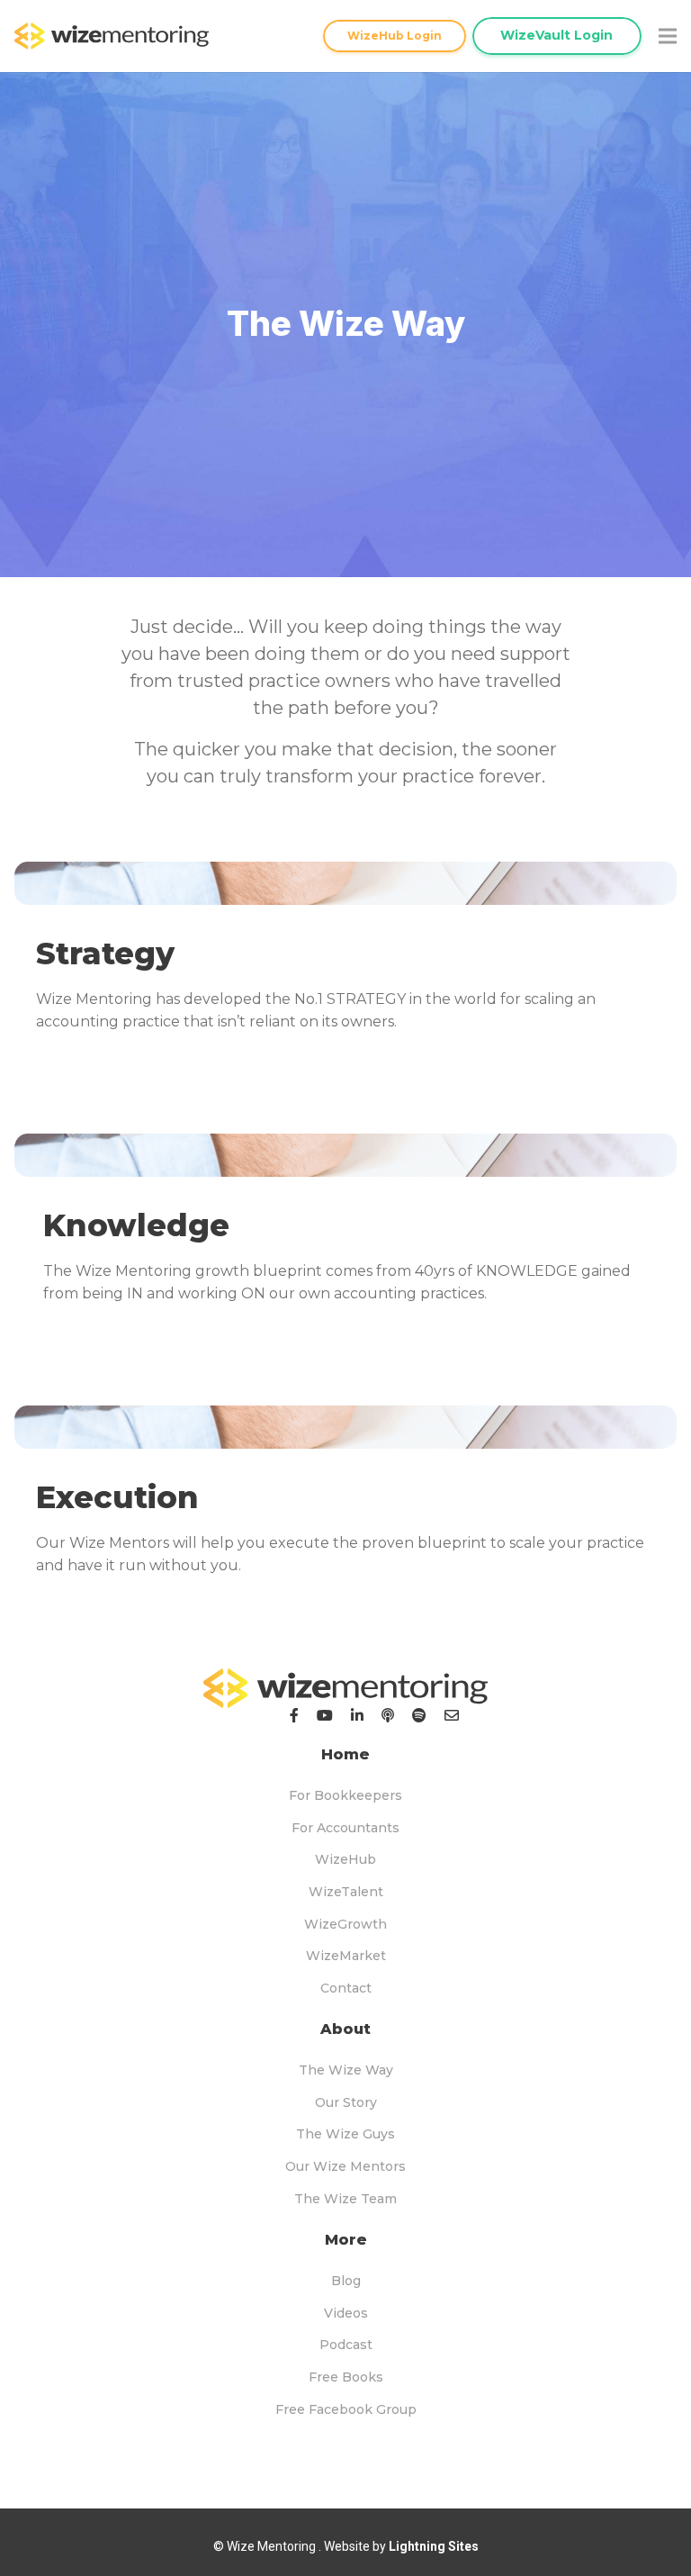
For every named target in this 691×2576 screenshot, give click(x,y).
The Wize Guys (345, 2134)
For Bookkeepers (345, 1795)
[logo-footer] (345, 1688)
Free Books (346, 2377)
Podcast (346, 2345)
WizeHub (345, 1859)
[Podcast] (388, 1715)
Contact (346, 1988)
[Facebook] (294, 1715)
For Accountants (345, 1828)
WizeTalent (346, 1892)
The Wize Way (346, 2070)
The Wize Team (345, 2199)
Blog (346, 2281)
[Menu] (668, 36)
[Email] (452, 1715)
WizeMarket (346, 1956)
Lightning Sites (434, 2546)
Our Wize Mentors (345, 2166)
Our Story (346, 2102)
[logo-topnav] (112, 36)
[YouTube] (325, 1715)
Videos (346, 2313)
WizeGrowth (345, 1924)
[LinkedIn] (357, 1715)
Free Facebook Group (346, 2409)
